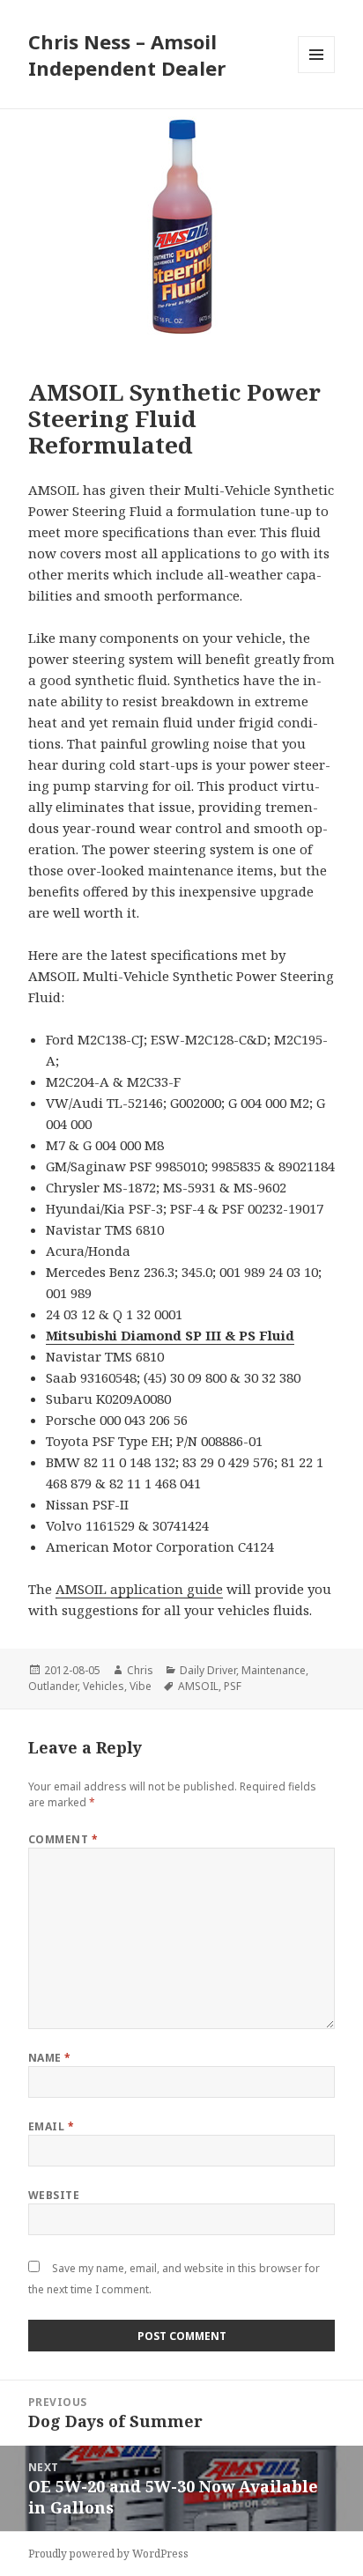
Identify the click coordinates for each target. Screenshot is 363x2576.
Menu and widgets (317, 73)
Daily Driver (208, 1670)
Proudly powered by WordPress (108, 2554)
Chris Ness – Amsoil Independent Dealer (127, 55)
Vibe (141, 1686)
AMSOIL (198, 1686)
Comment (63, 1839)
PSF (233, 1686)
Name (50, 2058)
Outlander (53, 1686)
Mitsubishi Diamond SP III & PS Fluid (170, 1335)
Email (51, 2126)
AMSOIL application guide (139, 1589)
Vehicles (104, 1686)
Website (54, 2195)
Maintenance (274, 1670)
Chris (140, 1670)
